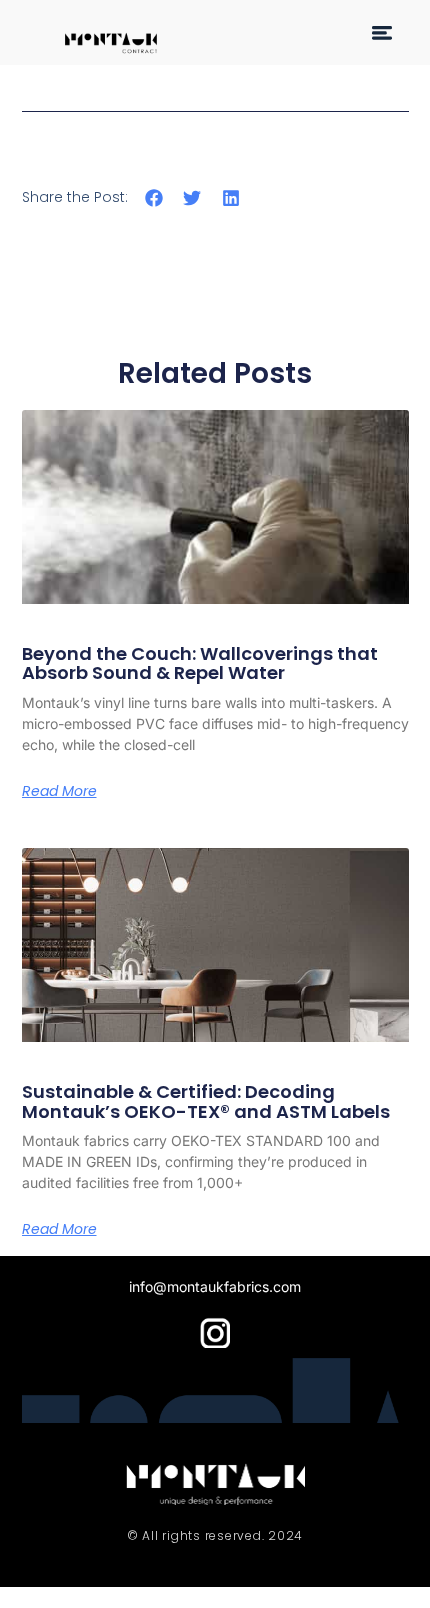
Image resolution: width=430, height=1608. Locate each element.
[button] (382, 33)
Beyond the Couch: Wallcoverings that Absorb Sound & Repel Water (200, 663)
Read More (59, 791)
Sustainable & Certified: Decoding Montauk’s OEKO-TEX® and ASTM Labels (206, 1101)
